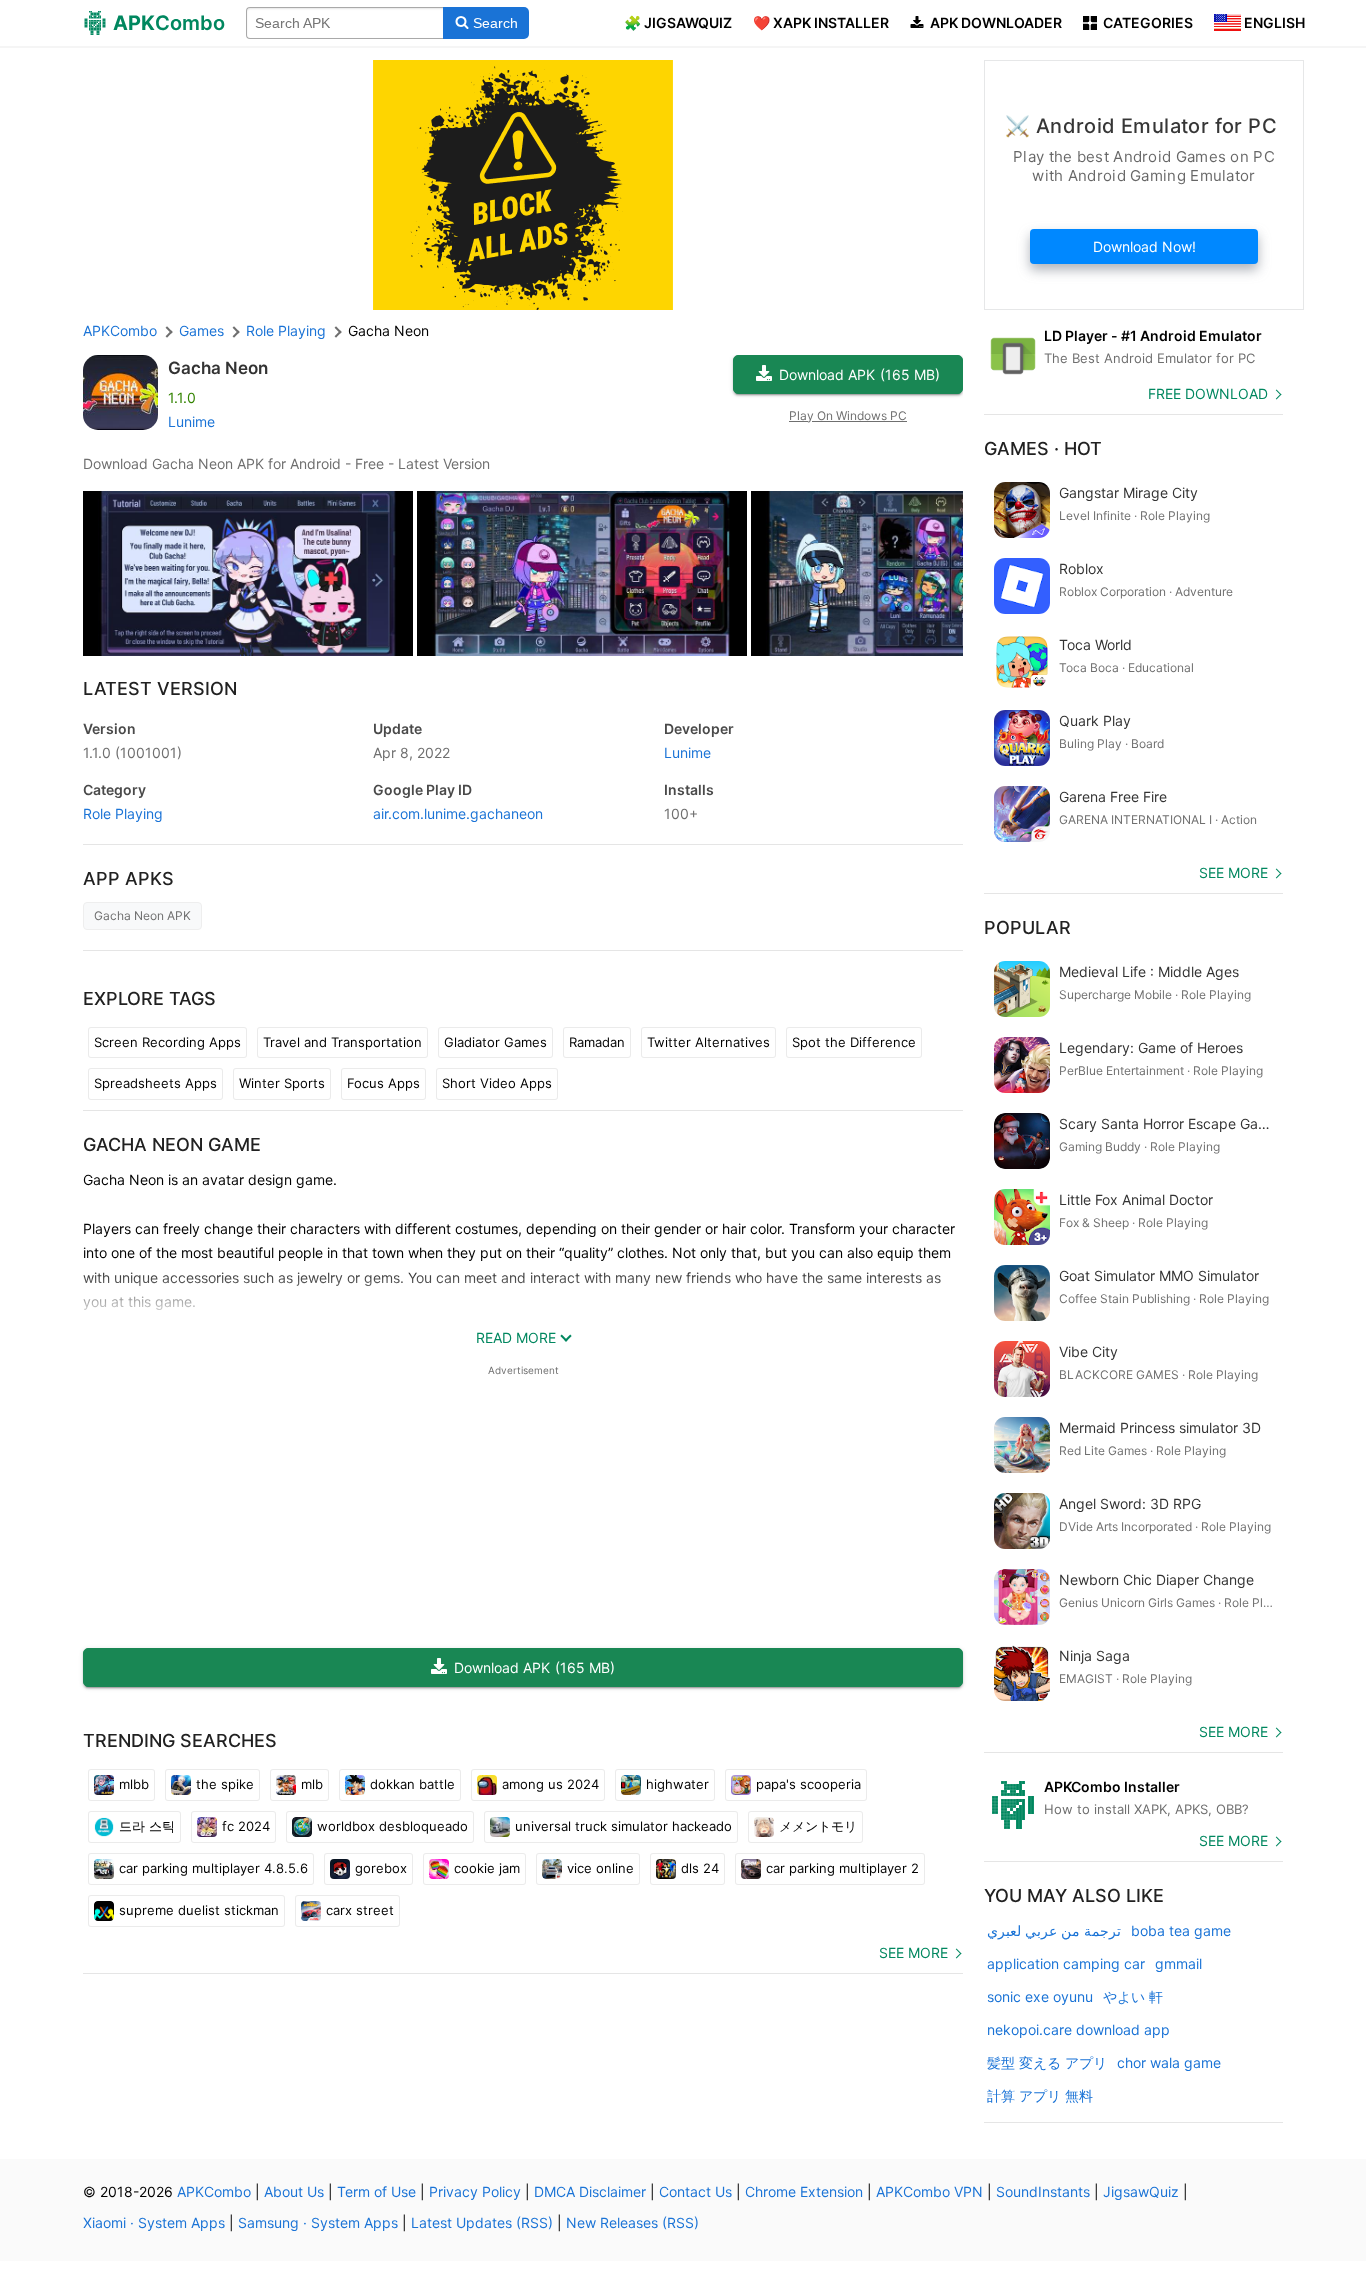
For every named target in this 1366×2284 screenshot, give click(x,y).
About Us (294, 2191)
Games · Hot (1043, 448)
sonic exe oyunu (1040, 1996)
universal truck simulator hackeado (623, 1826)
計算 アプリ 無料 (1040, 2095)
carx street (360, 1910)
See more (913, 1952)
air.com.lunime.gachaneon (458, 813)
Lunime (191, 421)
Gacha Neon (218, 368)
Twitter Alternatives (708, 1042)
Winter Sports (282, 1083)
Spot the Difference (854, 1042)
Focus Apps (383, 1083)
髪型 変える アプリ (1047, 2062)
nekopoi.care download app (1078, 2029)
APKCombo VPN (929, 2191)
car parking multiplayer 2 (842, 1868)
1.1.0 (132, 752)
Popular (1027, 927)
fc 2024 (246, 1826)
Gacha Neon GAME (172, 1144)
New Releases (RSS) (632, 2222)
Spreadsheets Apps (155, 1083)
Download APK (859, 374)
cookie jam (487, 1868)
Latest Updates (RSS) (482, 2222)
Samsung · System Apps (318, 2222)
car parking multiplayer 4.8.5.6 (213, 1868)
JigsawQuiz (1141, 2191)
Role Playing (123, 813)
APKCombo (120, 330)
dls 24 (700, 1868)
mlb (312, 1784)
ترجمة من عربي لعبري (1054, 1930)
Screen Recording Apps (167, 1042)
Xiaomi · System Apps (154, 2222)
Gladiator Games (495, 1042)
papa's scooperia (808, 1784)
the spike (225, 1784)
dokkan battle (412, 1784)
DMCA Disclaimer (590, 2191)
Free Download (1208, 393)
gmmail (1178, 1963)
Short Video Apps (497, 1083)
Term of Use (376, 2191)
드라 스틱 (147, 1826)
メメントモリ (818, 1826)
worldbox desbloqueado (392, 1826)
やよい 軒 (1133, 1996)
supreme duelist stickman (199, 1910)
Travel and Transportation (342, 1042)
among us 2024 (550, 1784)
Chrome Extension (804, 2191)
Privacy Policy (475, 2191)
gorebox (381, 1868)
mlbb (134, 1784)
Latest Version (160, 688)
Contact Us (695, 2191)
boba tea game (1181, 1930)
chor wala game (1169, 2062)
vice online (600, 1868)
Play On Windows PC (848, 415)
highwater (677, 1784)
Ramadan (597, 1042)
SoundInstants (1043, 2191)
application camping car (1066, 1963)
